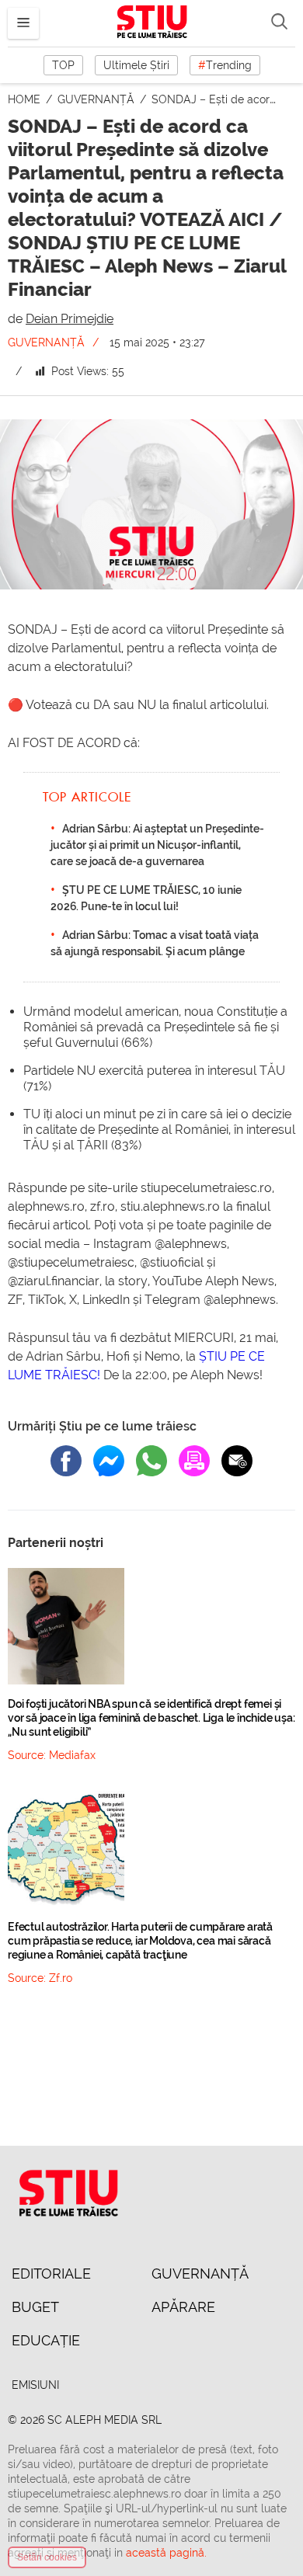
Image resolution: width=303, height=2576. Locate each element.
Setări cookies (47, 2557)
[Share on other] (194, 1461)
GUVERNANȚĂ (98, 99)
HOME (26, 99)
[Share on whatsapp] (151, 1461)
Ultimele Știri (136, 65)
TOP (63, 65)
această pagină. (166, 2553)
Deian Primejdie (70, 319)
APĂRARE (183, 2307)
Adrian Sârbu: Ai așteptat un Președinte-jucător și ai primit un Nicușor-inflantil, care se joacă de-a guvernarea (157, 845)
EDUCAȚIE (46, 2340)
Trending (225, 65)
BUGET (35, 2307)
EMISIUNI (35, 2385)
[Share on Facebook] (66, 1461)
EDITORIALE (51, 2274)
